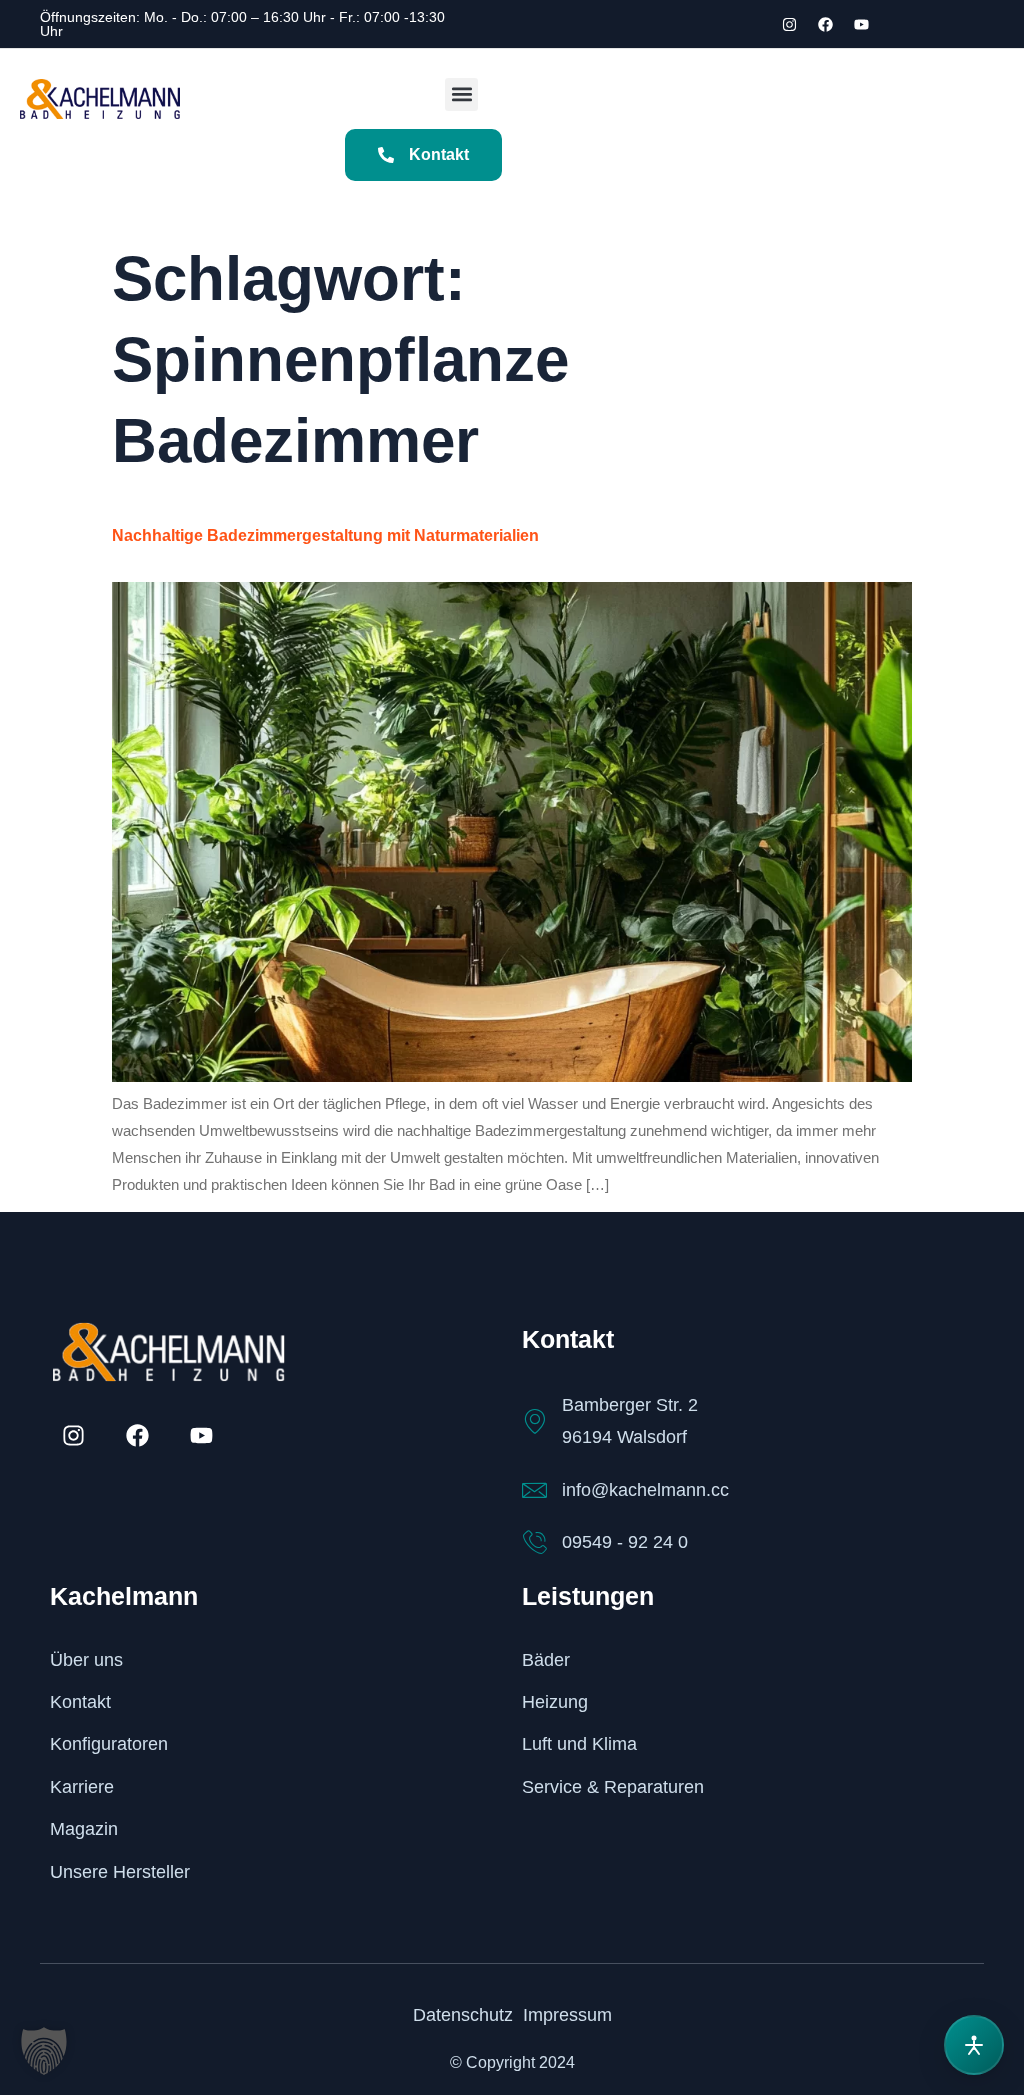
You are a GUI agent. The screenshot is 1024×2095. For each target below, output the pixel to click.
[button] (461, 94)
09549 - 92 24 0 (625, 1542)
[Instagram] (790, 24)
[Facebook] (826, 24)
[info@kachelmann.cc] (534, 1490)
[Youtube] (862, 24)
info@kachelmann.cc (645, 1490)
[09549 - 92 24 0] (534, 1542)
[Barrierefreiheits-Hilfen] (974, 2045)
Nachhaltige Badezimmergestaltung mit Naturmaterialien (325, 535)
